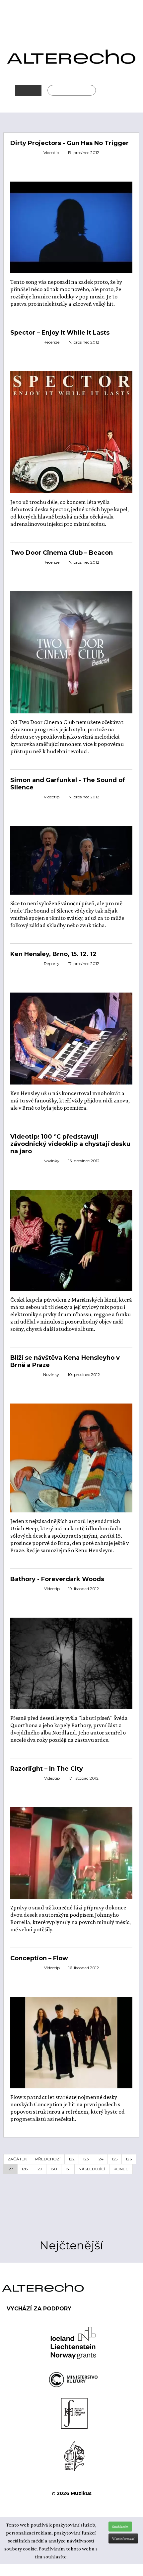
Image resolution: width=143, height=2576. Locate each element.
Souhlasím (120, 2527)
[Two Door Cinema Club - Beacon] (71, 652)
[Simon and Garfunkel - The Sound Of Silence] (71, 859)
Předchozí (48, 2159)
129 (39, 2169)
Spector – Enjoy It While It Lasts (60, 333)
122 (72, 2159)
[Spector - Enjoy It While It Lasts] (71, 432)
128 (25, 2169)
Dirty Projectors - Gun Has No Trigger (70, 143)
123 (86, 2159)
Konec (121, 2169)
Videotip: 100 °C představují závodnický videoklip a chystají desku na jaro (70, 1144)
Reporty (52, 964)
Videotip (51, 153)
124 (100, 2159)
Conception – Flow (39, 1958)
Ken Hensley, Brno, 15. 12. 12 (53, 954)
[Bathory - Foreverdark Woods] (71, 1663)
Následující (92, 2169)
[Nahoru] (133, 2509)
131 (68, 2169)
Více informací (123, 2538)
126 (129, 2159)
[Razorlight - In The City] (71, 1852)
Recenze (51, 342)
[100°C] (71, 1240)
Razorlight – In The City (47, 1769)
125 (115, 2159)
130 (54, 2169)
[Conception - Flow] (71, 2042)
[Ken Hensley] (71, 1038)
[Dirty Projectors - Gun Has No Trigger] (71, 227)
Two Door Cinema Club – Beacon (62, 553)
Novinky (51, 1161)
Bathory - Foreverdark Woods (57, 1579)
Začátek (17, 2159)
